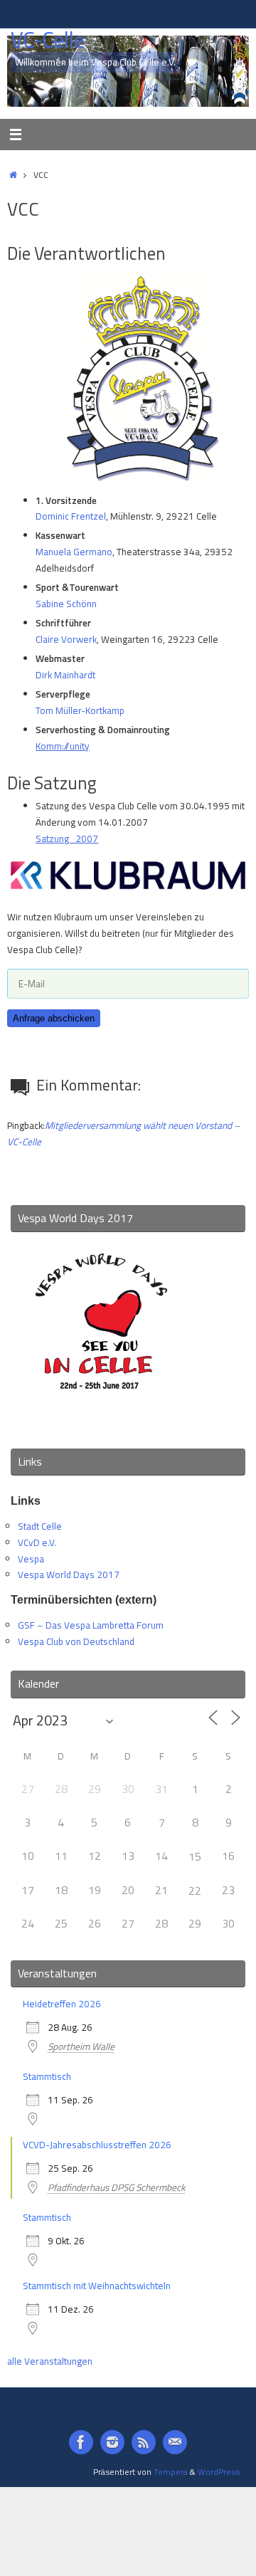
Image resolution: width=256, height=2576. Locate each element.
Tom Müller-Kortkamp (80, 710)
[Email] (175, 2442)
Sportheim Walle (81, 2046)
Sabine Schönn (66, 604)
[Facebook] (81, 2442)
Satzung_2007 (67, 838)
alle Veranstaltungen (50, 2361)
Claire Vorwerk (66, 639)
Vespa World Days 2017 (69, 1574)
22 (195, 1891)
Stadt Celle (40, 1526)
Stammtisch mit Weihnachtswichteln (97, 2286)
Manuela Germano (74, 552)
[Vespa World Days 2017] (101, 1419)
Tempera (171, 2472)
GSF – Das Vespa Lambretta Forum (91, 1625)
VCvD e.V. (37, 1542)
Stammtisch (47, 2076)
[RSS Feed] (144, 2442)
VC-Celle (47, 40)
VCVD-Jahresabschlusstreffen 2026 (97, 2145)
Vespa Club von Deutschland (76, 1641)
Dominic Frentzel (71, 516)
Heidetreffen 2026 (62, 2004)
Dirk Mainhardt (65, 675)
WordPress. (220, 2472)
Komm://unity (63, 746)
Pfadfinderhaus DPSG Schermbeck (116, 2187)
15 (195, 1856)
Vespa (31, 1559)
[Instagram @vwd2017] (112, 2442)
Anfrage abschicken (54, 1018)
